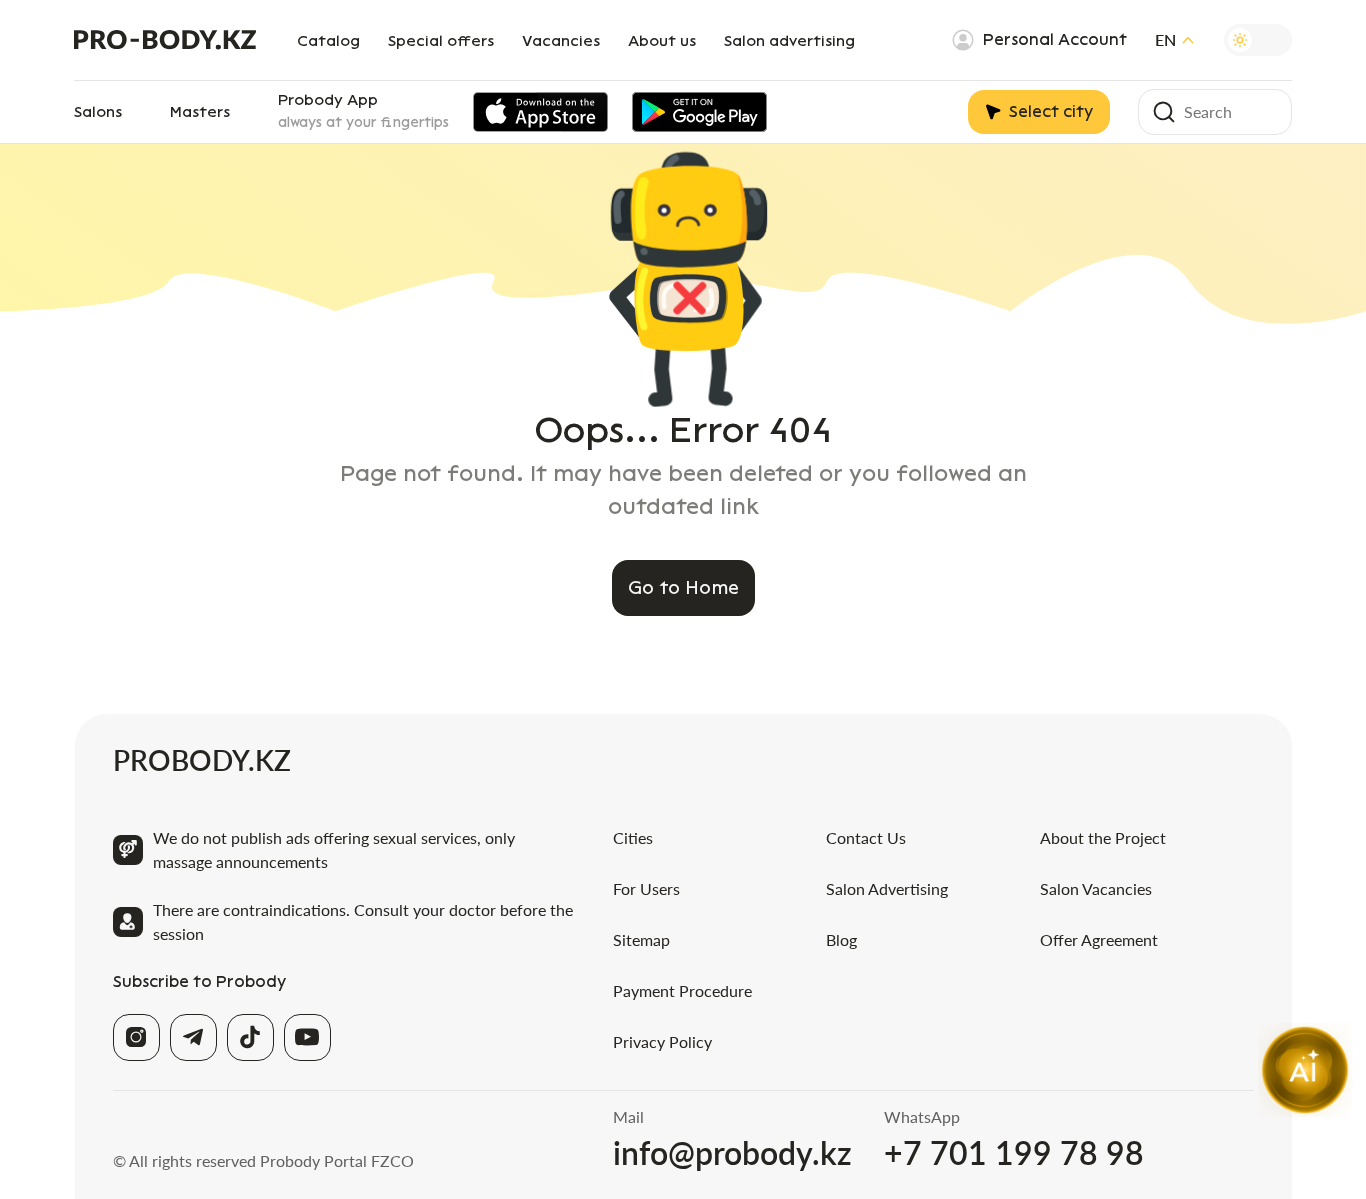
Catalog (328, 41)
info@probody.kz (732, 1153)
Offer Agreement (1099, 939)
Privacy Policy (662, 1041)
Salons (98, 112)
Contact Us (866, 837)
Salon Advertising (887, 888)
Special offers (441, 41)
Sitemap (641, 939)
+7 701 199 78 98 (1014, 1153)
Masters (200, 112)
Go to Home (683, 588)
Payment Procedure (682, 990)
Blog (841, 939)
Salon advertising (789, 41)
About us (662, 41)
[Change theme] (1258, 40)
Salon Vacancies (1096, 888)
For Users (646, 888)
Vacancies (561, 41)
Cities (633, 837)
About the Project (1103, 837)
